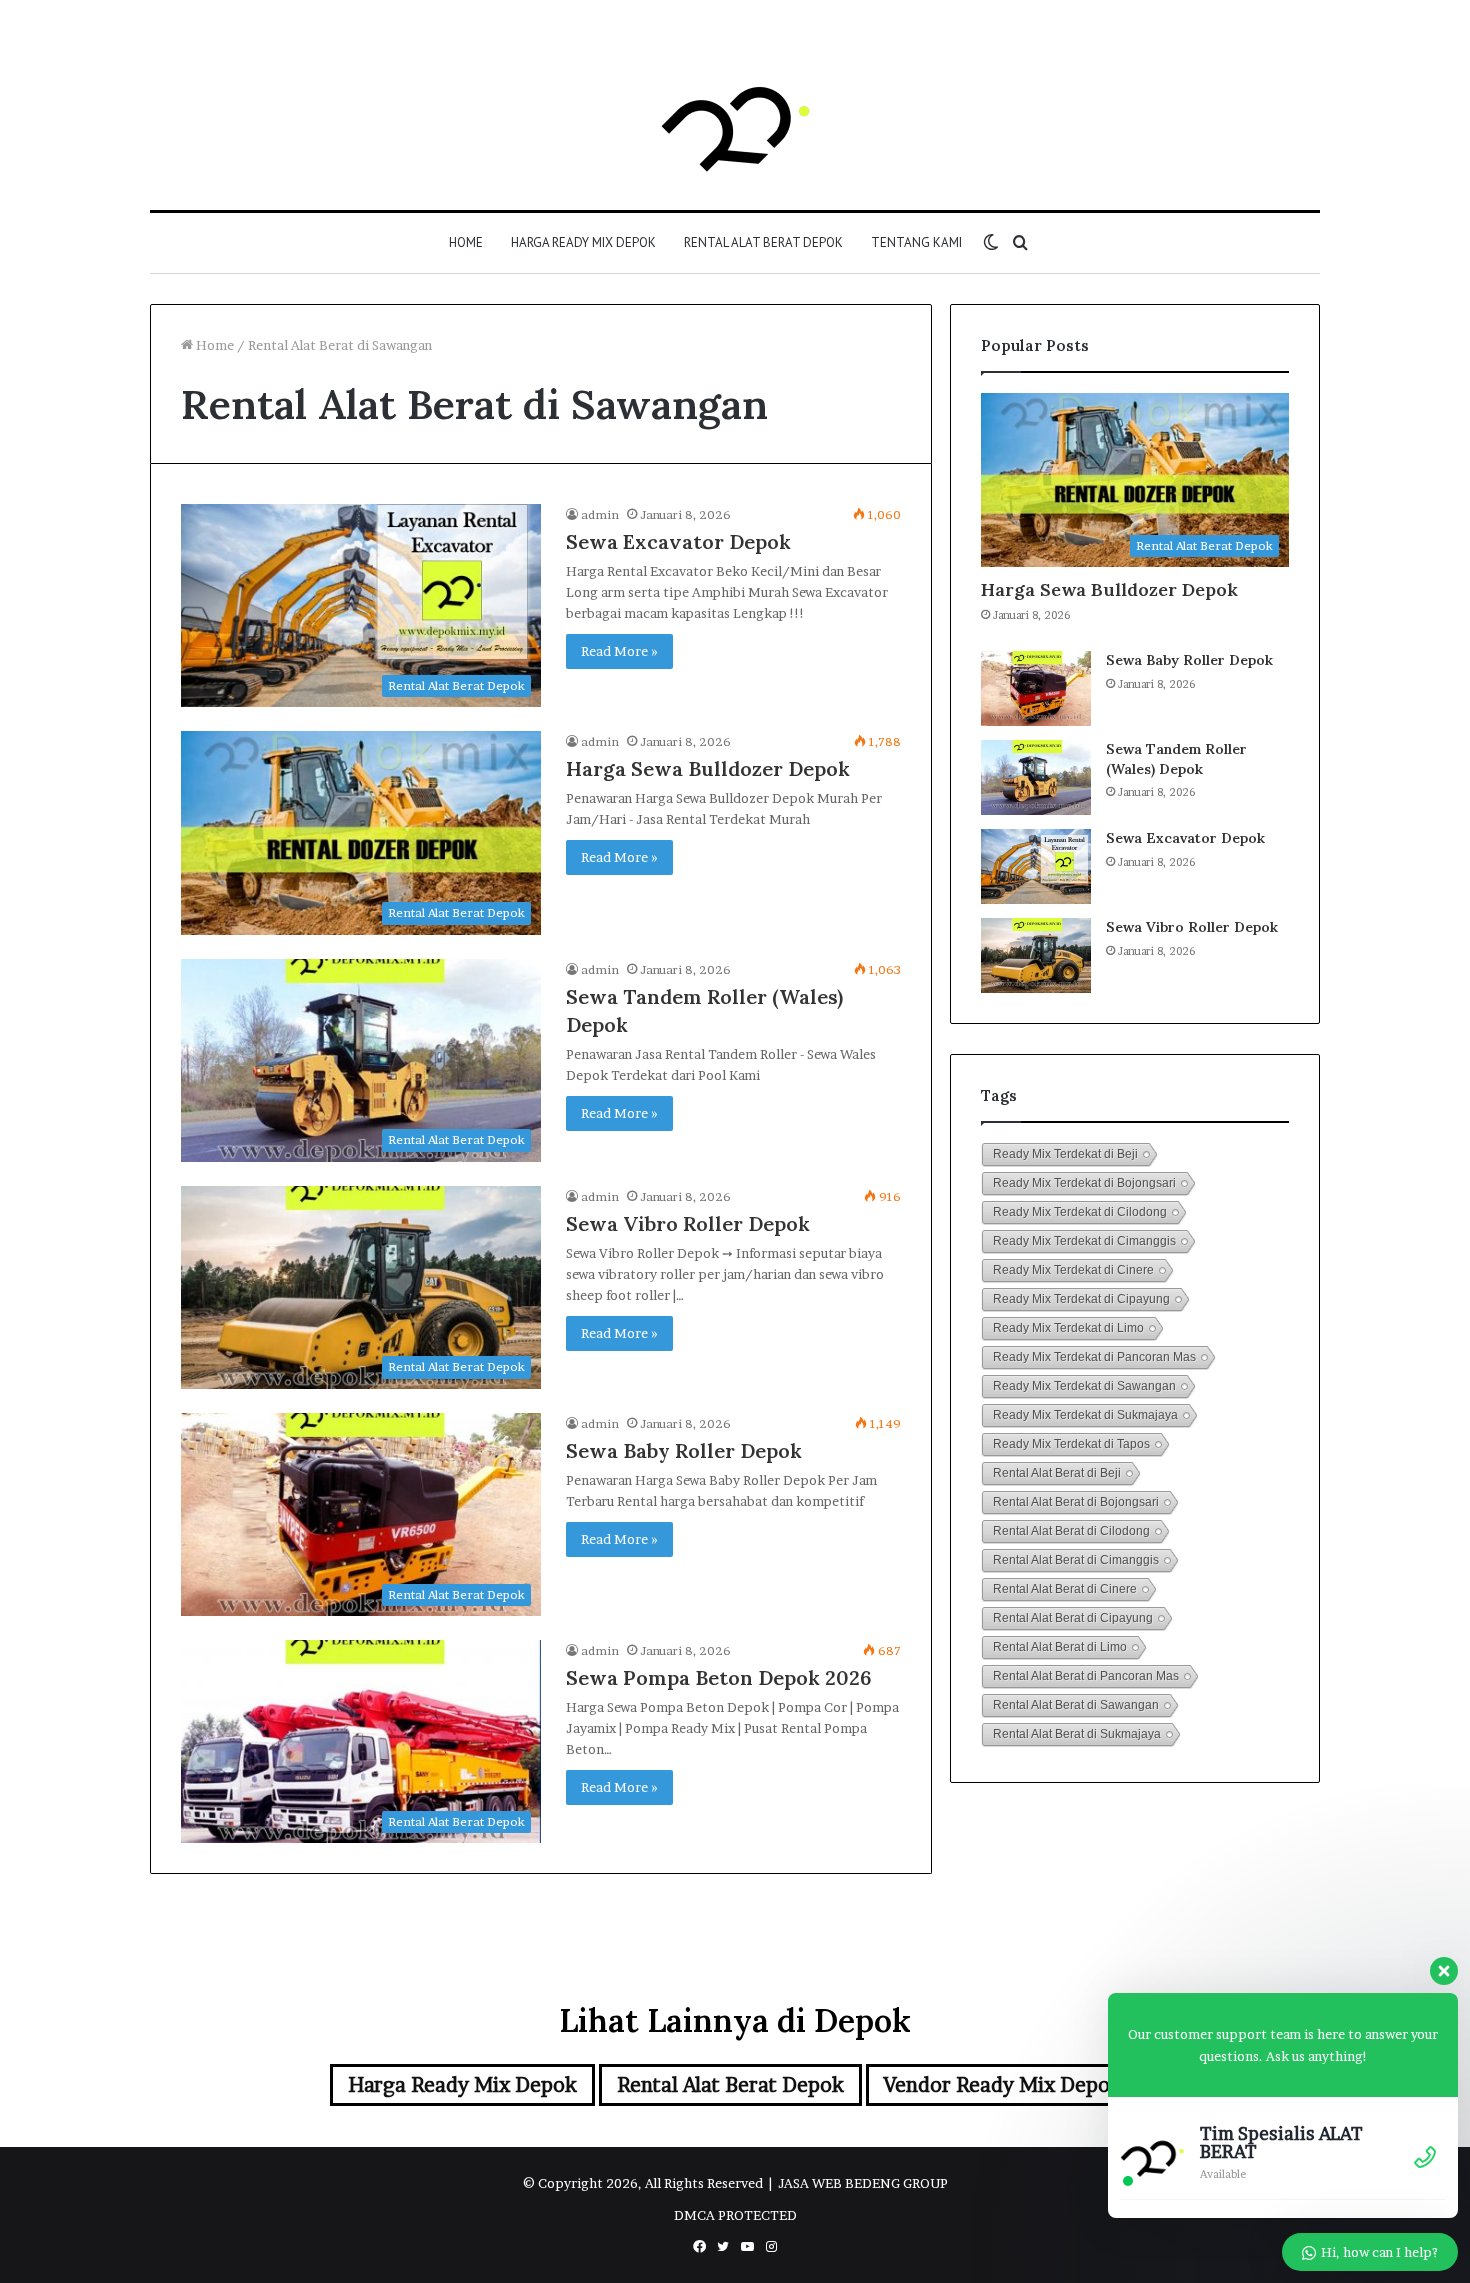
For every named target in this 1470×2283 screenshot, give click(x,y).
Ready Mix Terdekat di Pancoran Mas (1094, 1357)
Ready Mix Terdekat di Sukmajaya (1085, 1415)
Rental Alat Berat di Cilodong (1071, 1531)
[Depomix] (735, 125)
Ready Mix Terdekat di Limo (1068, 1328)
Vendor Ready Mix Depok (1003, 2085)
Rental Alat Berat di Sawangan (1076, 1705)
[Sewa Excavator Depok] (1036, 866)
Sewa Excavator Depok (678, 541)
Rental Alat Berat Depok (763, 242)
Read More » (619, 651)
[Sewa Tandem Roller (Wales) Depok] (1036, 777)
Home (466, 242)
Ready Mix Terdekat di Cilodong (1080, 1212)
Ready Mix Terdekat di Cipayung (1081, 1299)
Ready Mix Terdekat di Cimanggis (1084, 1241)
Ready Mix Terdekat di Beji (1065, 1154)
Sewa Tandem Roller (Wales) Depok (1176, 759)
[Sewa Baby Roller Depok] (1036, 688)
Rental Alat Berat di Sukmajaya (1077, 1734)
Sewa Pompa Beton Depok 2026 (719, 1677)
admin (600, 514)
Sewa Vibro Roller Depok (688, 1223)
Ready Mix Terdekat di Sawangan (1084, 1386)
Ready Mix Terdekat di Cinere (1073, 1270)
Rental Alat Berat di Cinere (1065, 1589)
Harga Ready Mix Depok (583, 242)
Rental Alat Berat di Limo (1060, 1647)
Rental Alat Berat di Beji (1057, 1473)
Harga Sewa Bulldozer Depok (708, 768)
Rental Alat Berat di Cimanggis (1076, 1560)
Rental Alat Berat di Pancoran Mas (1086, 1676)
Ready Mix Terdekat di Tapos (1071, 1444)
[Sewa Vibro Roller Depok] (1036, 955)
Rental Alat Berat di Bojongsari (1076, 1502)
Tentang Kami (916, 242)
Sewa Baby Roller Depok (684, 1450)
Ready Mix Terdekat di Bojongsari (1084, 1183)
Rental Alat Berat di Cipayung (1073, 1618)
